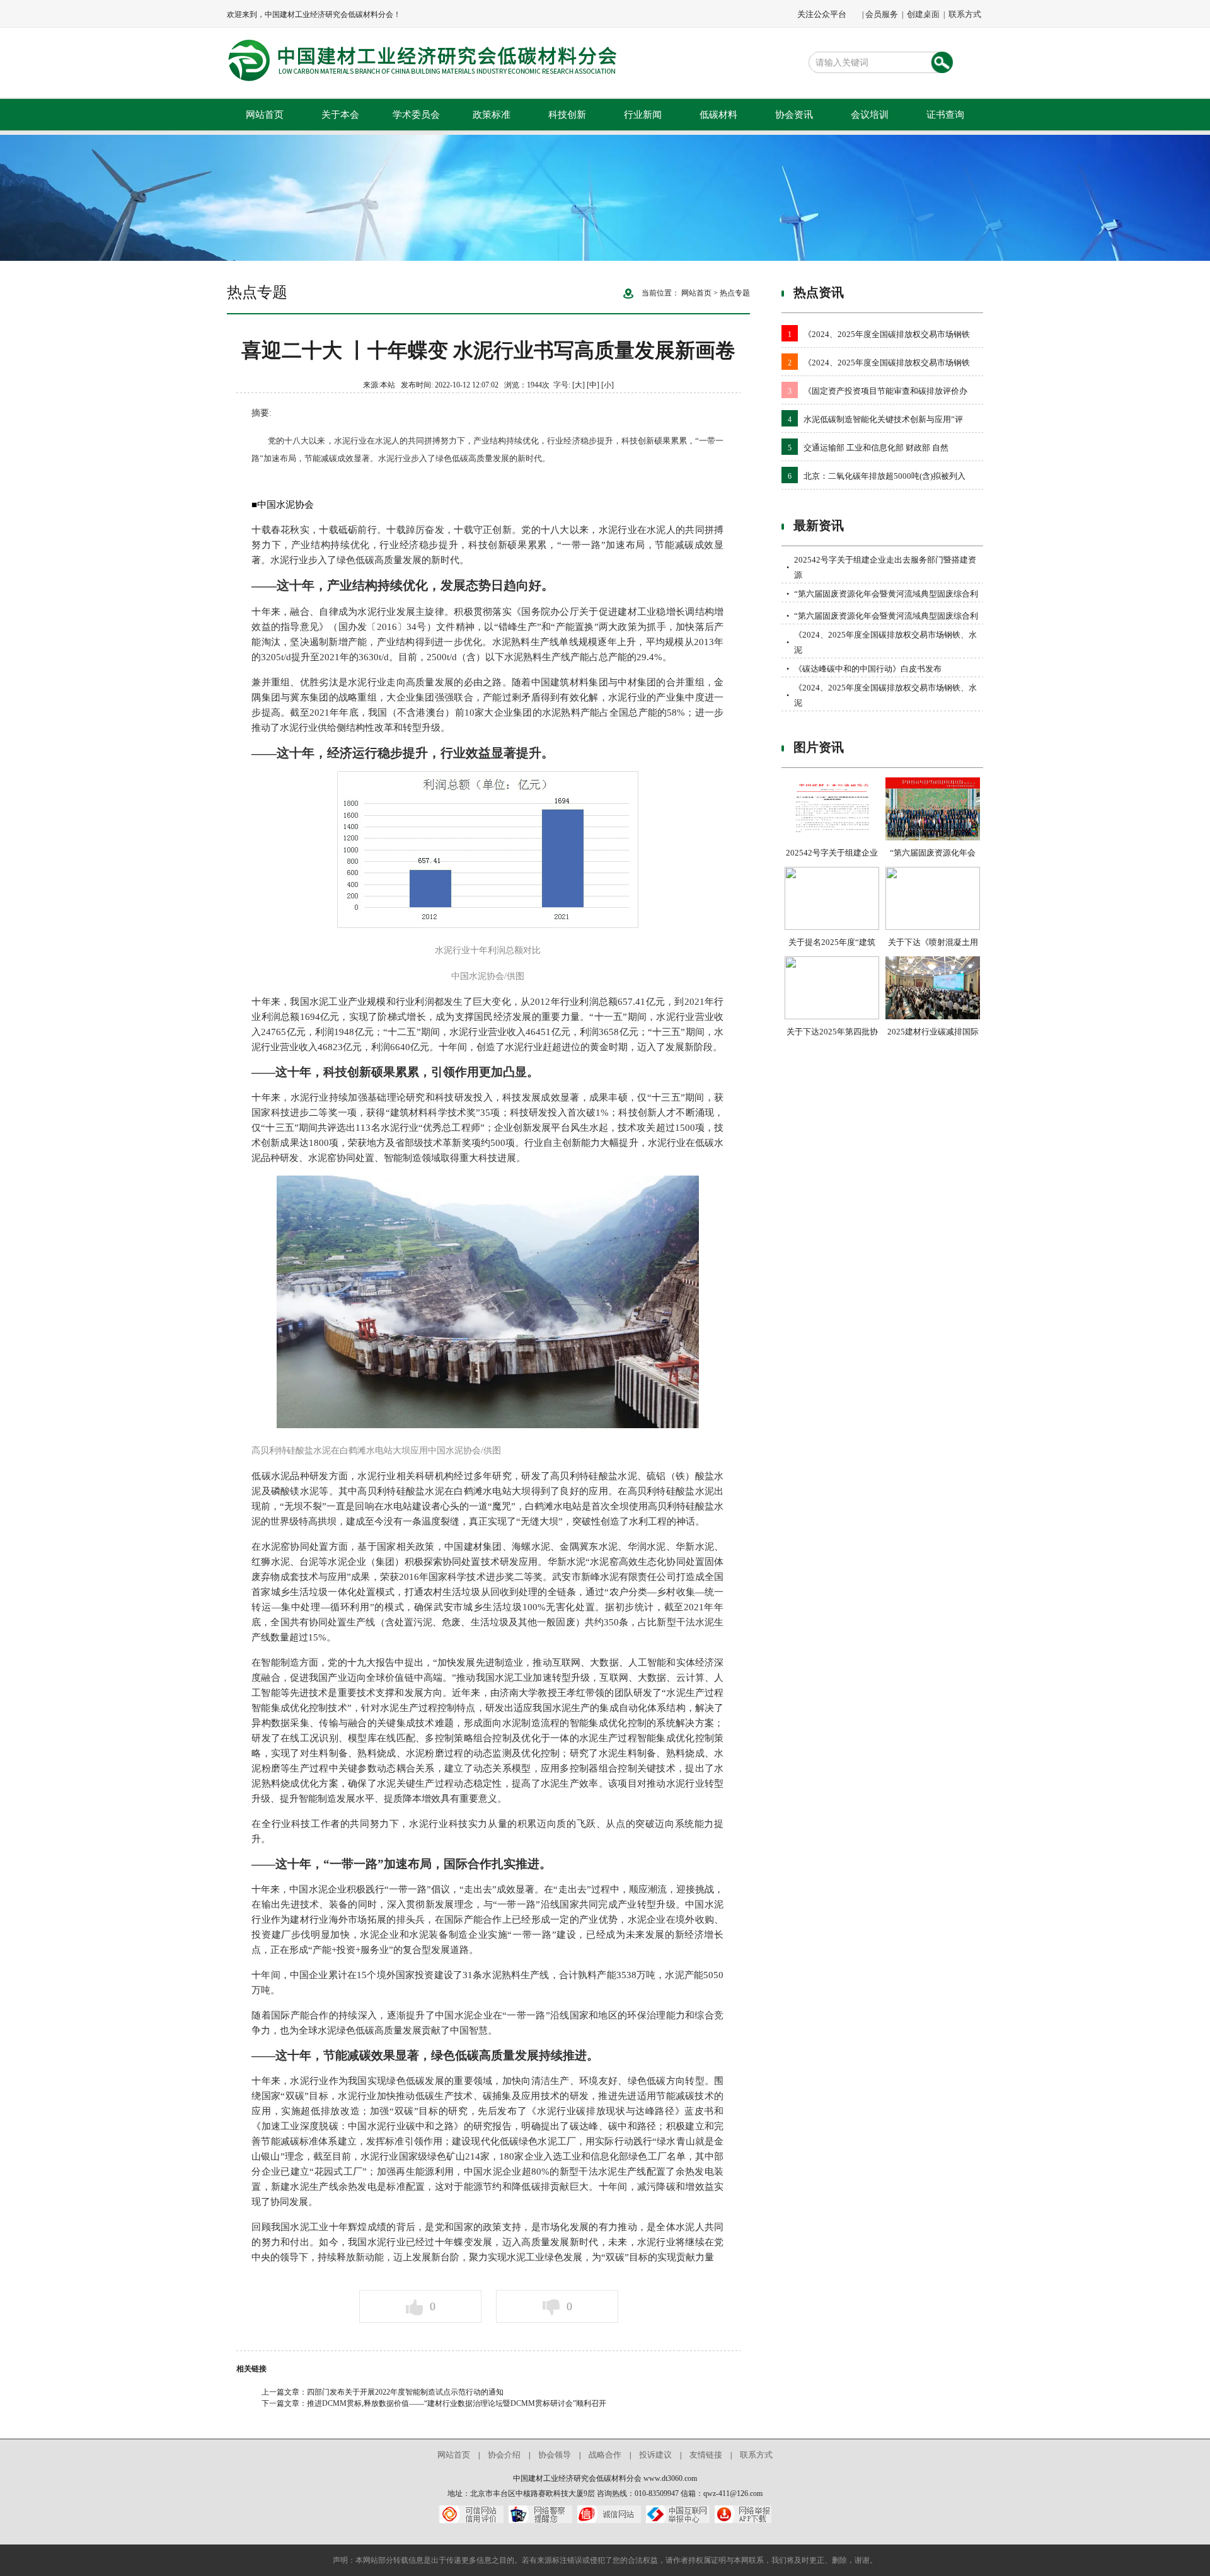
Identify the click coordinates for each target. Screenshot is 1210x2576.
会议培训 (870, 115)
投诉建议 (655, 2455)
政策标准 (492, 115)
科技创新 (567, 115)
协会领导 (555, 2455)
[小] (608, 385)
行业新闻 (643, 115)
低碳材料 (718, 115)
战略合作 (605, 2455)
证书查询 (945, 115)
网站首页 (265, 115)
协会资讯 (794, 115)
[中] (593, 385)
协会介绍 (504, 2455)
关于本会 (340, 115)
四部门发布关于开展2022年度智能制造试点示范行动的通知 (405, 2392)
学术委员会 (416, 115)
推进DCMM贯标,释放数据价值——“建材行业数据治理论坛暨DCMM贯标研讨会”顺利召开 (457, 2403)
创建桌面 (923, 14)
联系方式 (965, 14)
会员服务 (882, 14)
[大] (579, 385)
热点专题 (735, 293)
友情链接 (706, 2455)
